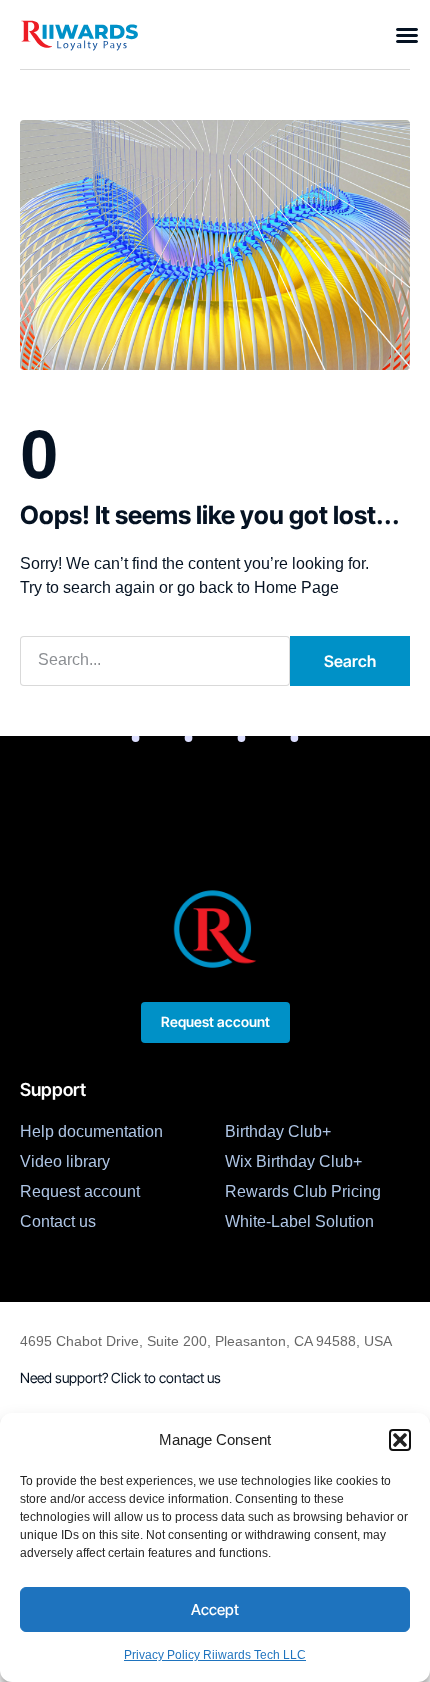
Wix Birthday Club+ (293, 1161)
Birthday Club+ (278, 1131)
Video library (65, 1161)
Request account (80, 1191)
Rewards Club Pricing (303, 1191)
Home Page (296, 587)
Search (350, 661)
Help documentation (91, 1131)
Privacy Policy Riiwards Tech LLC (215, 1655)
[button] (400, 1440)
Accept (215, 1609)
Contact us (58, 1221)
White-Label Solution (299, 1221)
